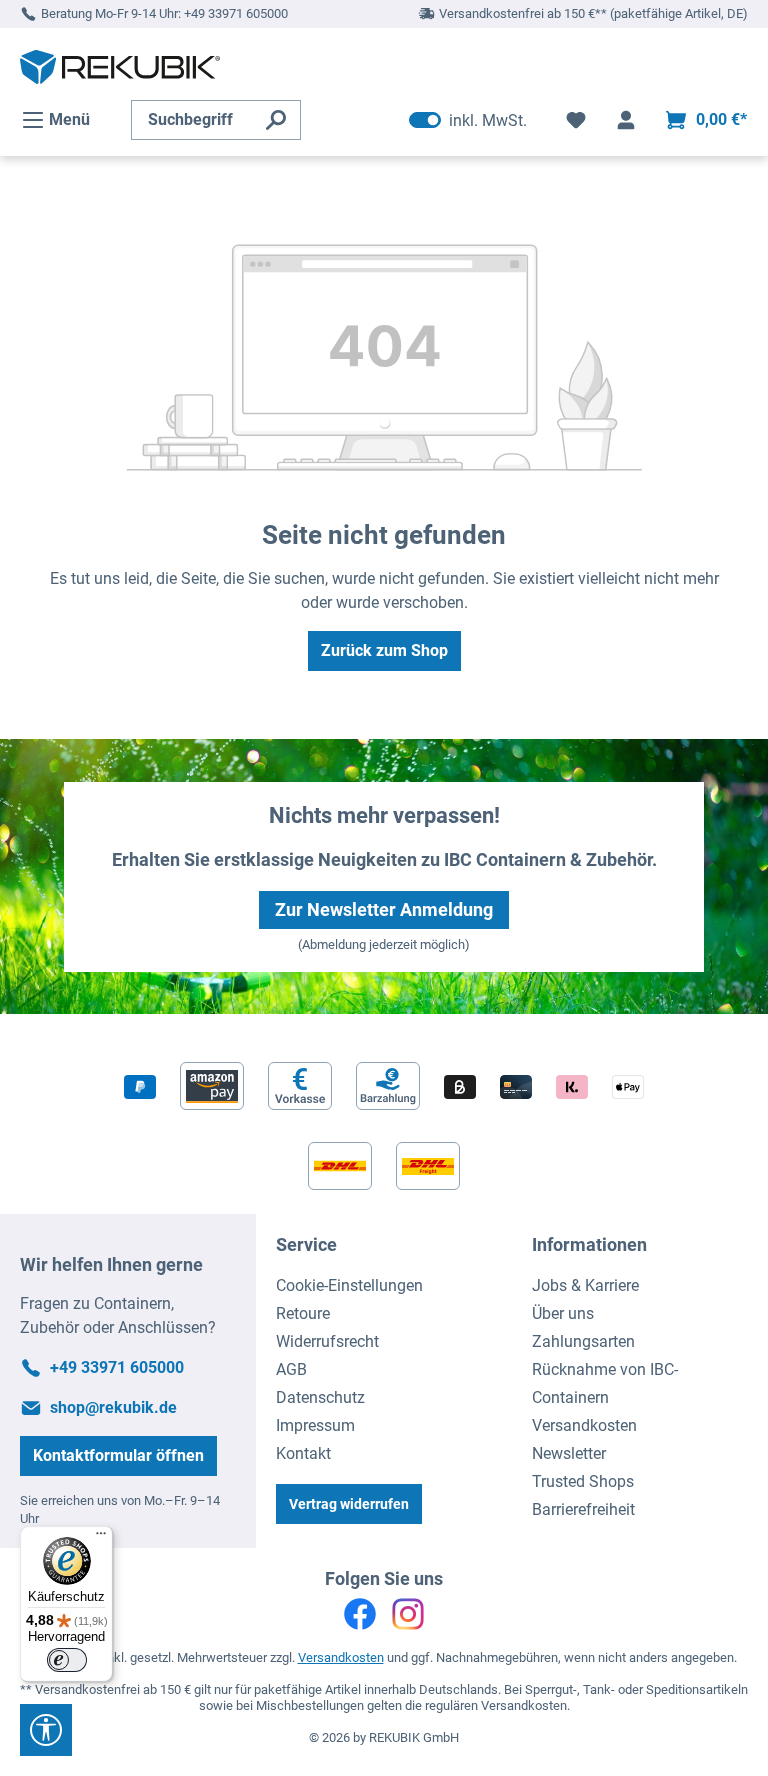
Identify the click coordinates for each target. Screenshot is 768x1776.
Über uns (563, 1313)
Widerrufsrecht (327, 1341)
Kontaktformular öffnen (118, 1455)
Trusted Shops (583, 1481)
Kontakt (303, 1453)
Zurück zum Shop (384, 650)
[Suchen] (276, 120)
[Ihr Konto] (626, 120)
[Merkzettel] (576, 120)
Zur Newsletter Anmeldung (384, 909)
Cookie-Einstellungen (349, 1285)
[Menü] (101, 1538)
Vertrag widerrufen (349, 1504)
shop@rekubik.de (113, 1407)
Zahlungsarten (583, 1341)
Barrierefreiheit (583, 1509)
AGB (291, 1369)
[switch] (67, 1660)
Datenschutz (320, 1397)
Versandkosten (584, 1425)
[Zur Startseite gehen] (120, 67)
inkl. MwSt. (468, 120)
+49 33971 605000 (236, 13)
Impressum (315, 1425)
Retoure (303, 1313)
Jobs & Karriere (585, 1285)
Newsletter (569, 1453)
